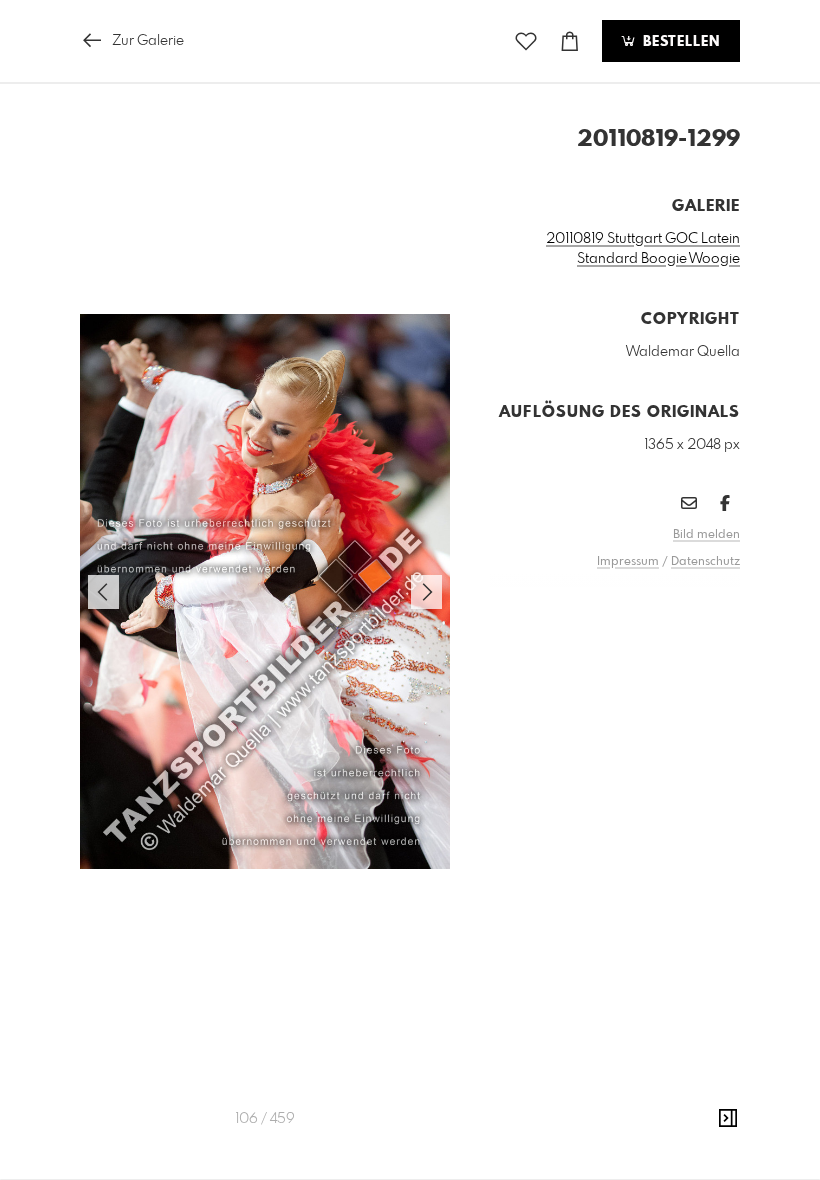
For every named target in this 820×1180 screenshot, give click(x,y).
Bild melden (706, 535)
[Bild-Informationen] (728, 1119)
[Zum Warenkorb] (570, 41)
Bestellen (679, 42)
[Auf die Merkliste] (526, 41)
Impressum (628, 562)
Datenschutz (705, 562)
